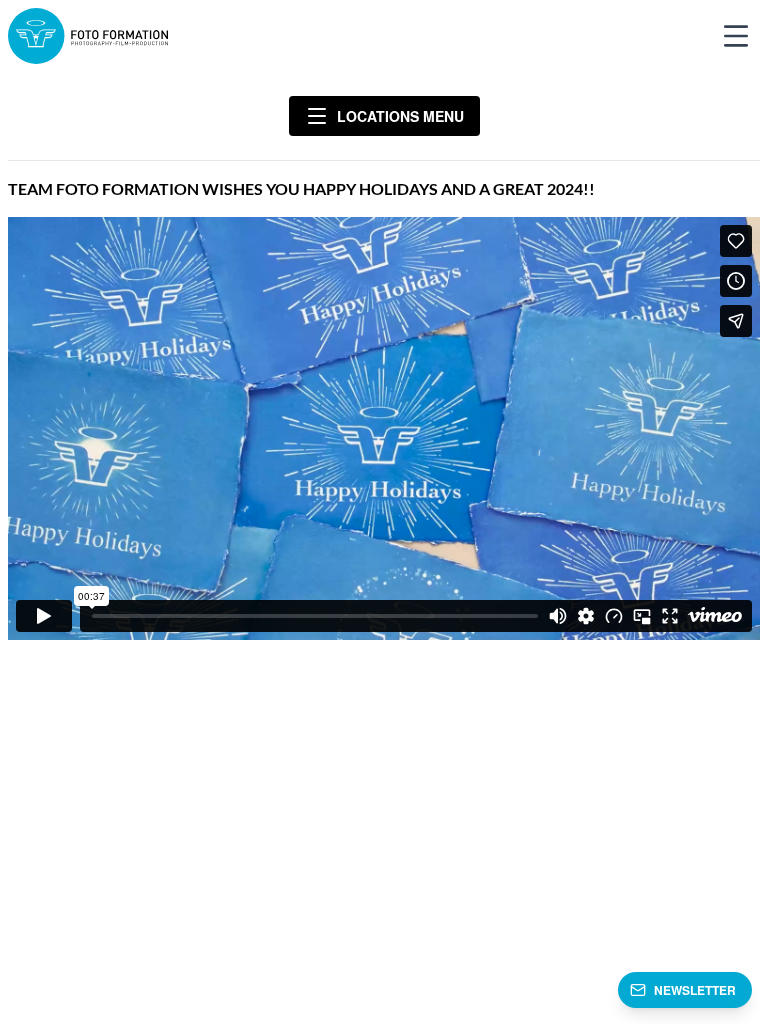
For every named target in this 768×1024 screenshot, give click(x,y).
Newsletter (695, 990)
